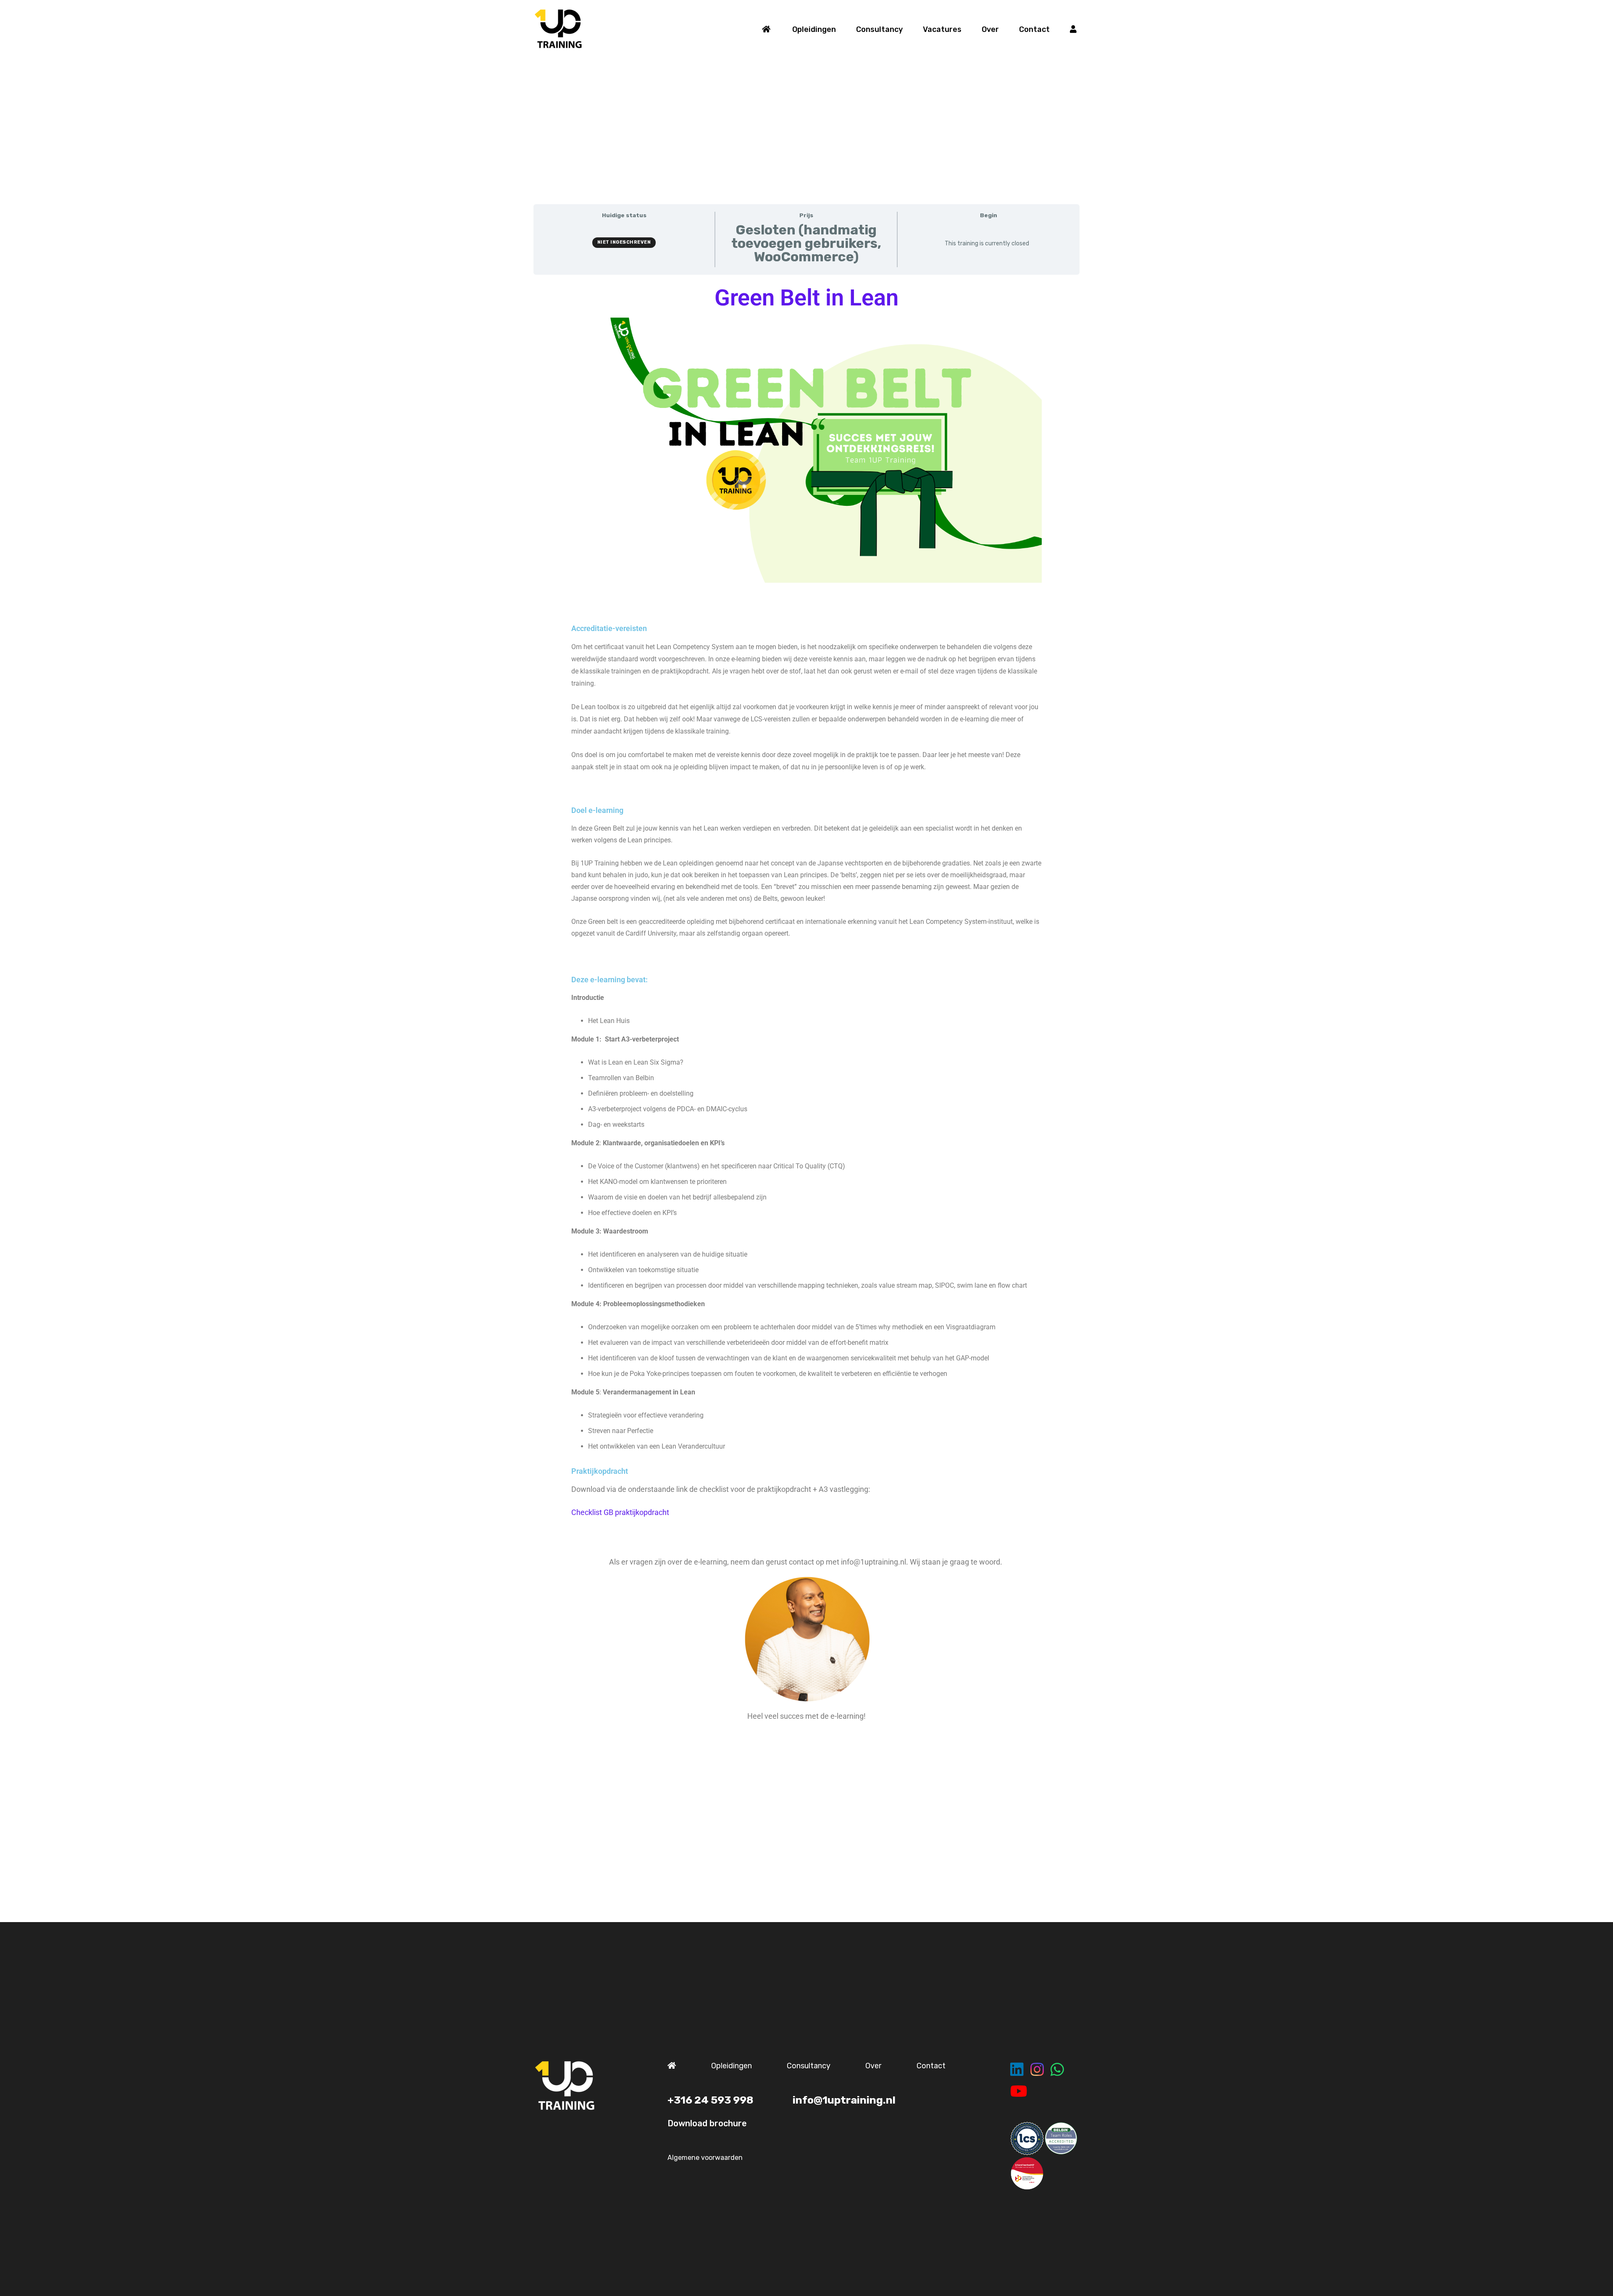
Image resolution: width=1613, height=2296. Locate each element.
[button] (843, 29)
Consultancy (809, 2066)
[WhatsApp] (1057, 2070)
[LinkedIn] (1017, 2070)
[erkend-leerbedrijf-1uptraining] (1027, 2173)
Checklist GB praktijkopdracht (620, 1512)
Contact (931, 2066)
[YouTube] (1019, 2091)
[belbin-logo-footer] (1061, 2138)
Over (873, 2066)
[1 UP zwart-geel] (558, 29)
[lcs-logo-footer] (1027, 2138)
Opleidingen (732, 2066)
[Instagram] (1037, 2070)
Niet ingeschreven (624, 242)
